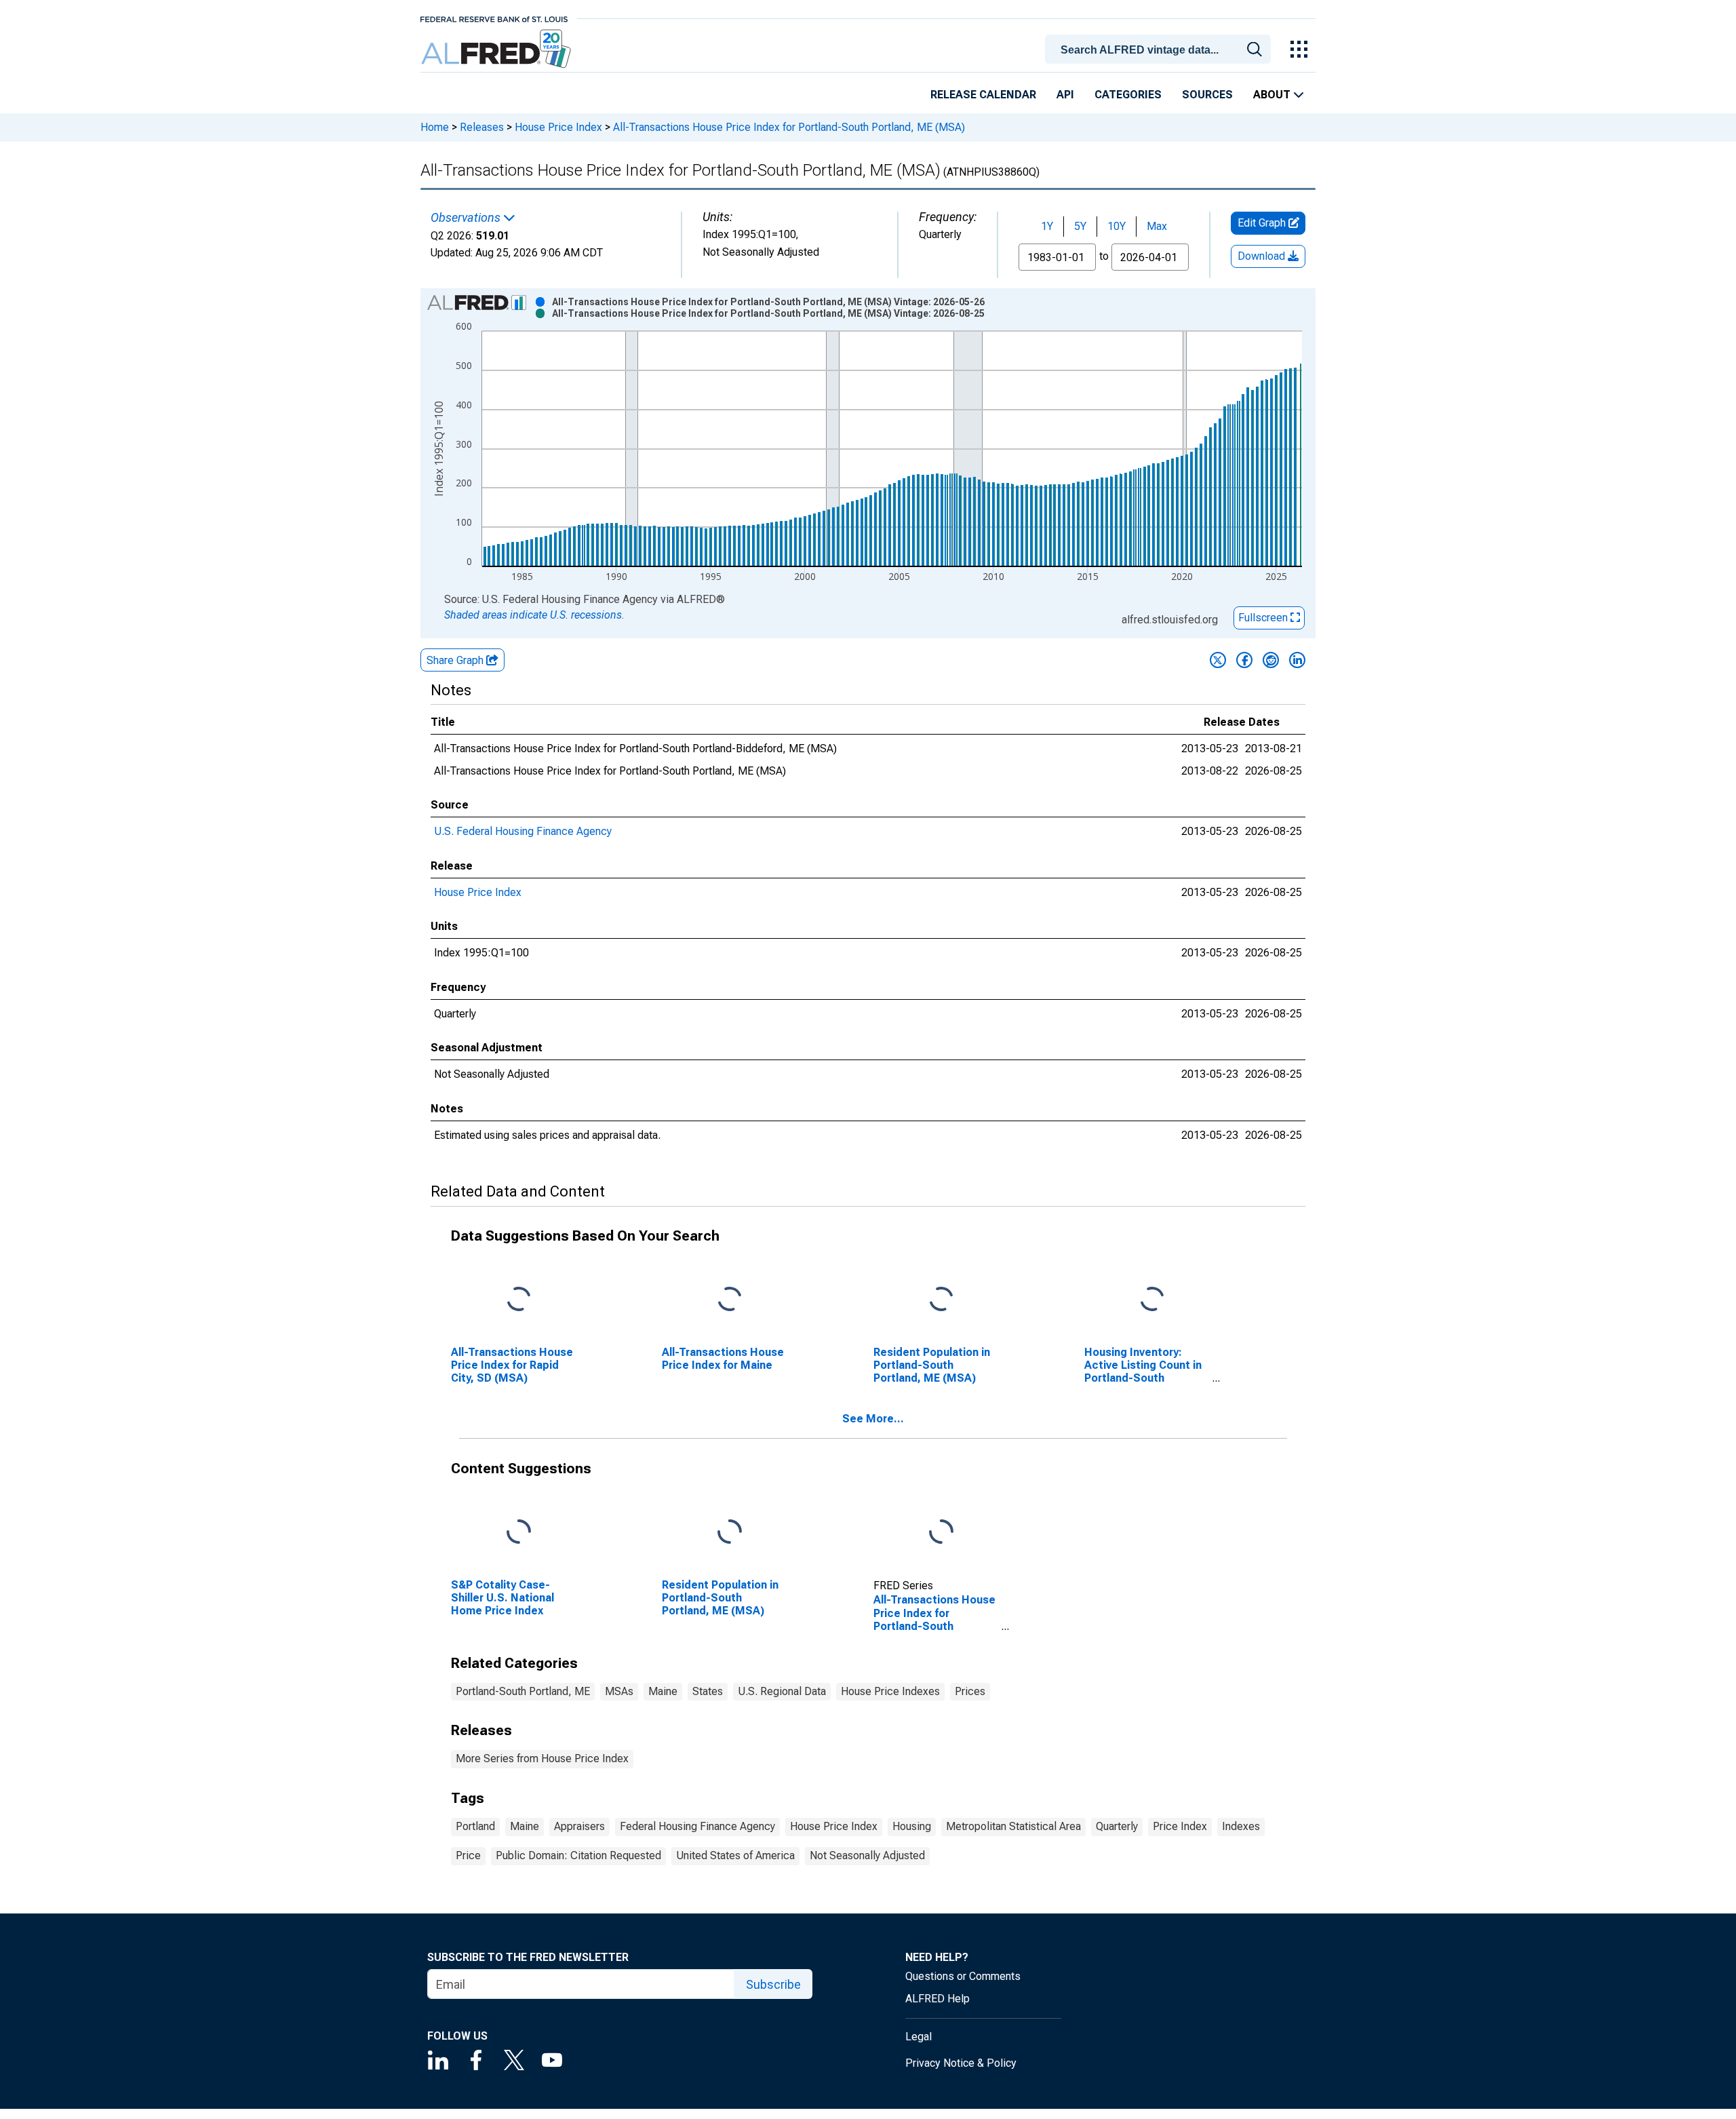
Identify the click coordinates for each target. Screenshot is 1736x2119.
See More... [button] (873, 1419)
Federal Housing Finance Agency (697, 1826)
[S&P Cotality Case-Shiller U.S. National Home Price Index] (519, 1532)
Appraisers (579, 1826)
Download (1263, 256)
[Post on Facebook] (1244, 660)
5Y (1080, 226)
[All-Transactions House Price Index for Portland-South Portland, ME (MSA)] (941, 1532)
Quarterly (1117, 1826)
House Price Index (558, 127)
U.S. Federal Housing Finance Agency (523, 831)
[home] (497, 49)
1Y (1047, 226)
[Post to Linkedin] (1297, 660)
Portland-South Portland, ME (523, 1691)
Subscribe (773, 1984)
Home (435, 127)
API (1065, 95)
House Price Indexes (890, 1691)
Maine (663, 1691)
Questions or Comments (963, 1976)
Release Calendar (983, 95)
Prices (970, 1691)
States (708, 1691)
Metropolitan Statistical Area (1013, 1826)
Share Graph (456, 660)
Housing (912, 1826)
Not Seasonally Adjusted (867, 1855)
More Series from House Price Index (542, 1758)
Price (468, 1855)
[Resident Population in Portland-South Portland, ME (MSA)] (941, 1299)
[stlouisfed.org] (494, 18)
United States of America (735, 1855)
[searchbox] (1160, 50)
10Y (1117, 226)
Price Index (1180, 1826)
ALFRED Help (938, 1999)
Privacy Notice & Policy (961, 2063)
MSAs (619, 1691)
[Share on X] (1218, 660)
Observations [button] (467, 218)
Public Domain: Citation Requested (578, 1855)
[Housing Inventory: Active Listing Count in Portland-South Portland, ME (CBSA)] (1152, 1299)
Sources (1207, 95)
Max (1157, 226)
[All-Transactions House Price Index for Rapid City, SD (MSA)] (519, 1299)
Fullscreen (1264, 618)
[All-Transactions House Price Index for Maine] (730, 1299)
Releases (482, 127)
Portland (475, 1826)
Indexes (1241, 1826)
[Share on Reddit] (1271, 660)
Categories (1128, 95)
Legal (919, 2037)
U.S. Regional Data (782, 1691)
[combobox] (1160, 48)
